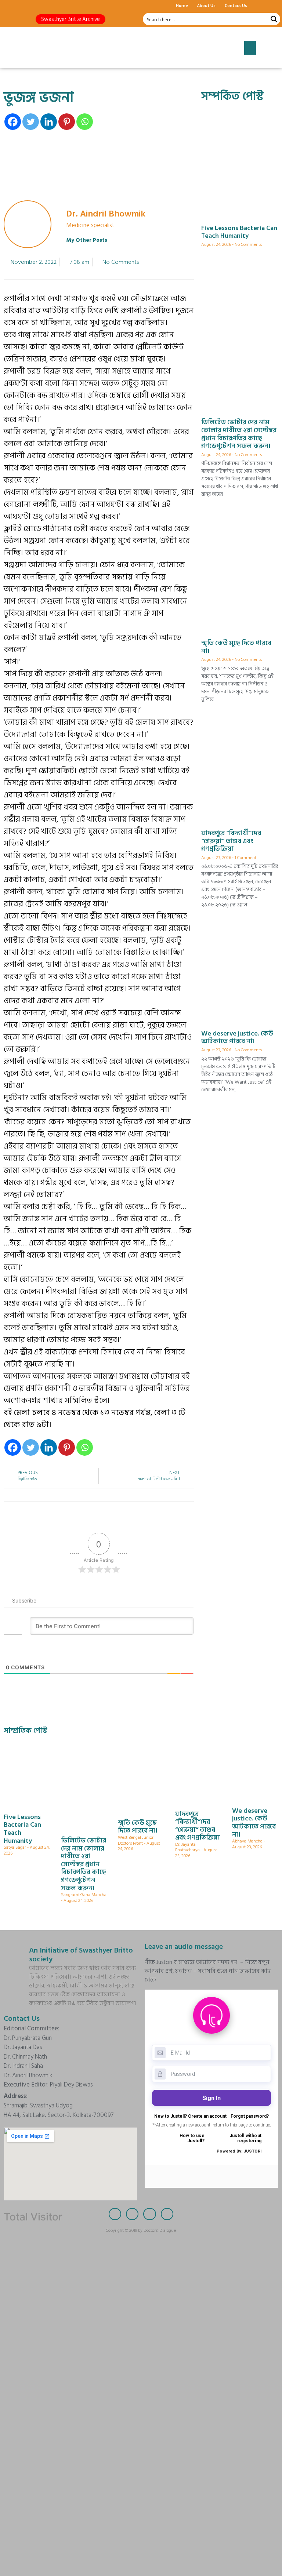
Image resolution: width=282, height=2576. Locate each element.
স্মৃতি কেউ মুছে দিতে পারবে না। (236, 647)
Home (182, 5)
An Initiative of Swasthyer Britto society (81, 1955)
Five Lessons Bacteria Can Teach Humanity (239, 232)
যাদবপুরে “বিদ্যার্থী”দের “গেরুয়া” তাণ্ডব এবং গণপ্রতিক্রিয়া (231, 841)
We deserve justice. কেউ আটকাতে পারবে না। (237, 1038)
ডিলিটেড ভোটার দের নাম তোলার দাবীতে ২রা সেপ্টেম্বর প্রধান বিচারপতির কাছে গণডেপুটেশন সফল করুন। (239, 434)
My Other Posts (87, 240)
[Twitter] (22, 6)
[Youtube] (48, 6)
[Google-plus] (35, 6)
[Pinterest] (67, 122)
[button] (70, 19)
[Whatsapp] (85, 122)
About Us (206, 5)
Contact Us (236, 5)
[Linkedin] (49, 122)
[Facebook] (9, 6)
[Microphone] (61, 6)
